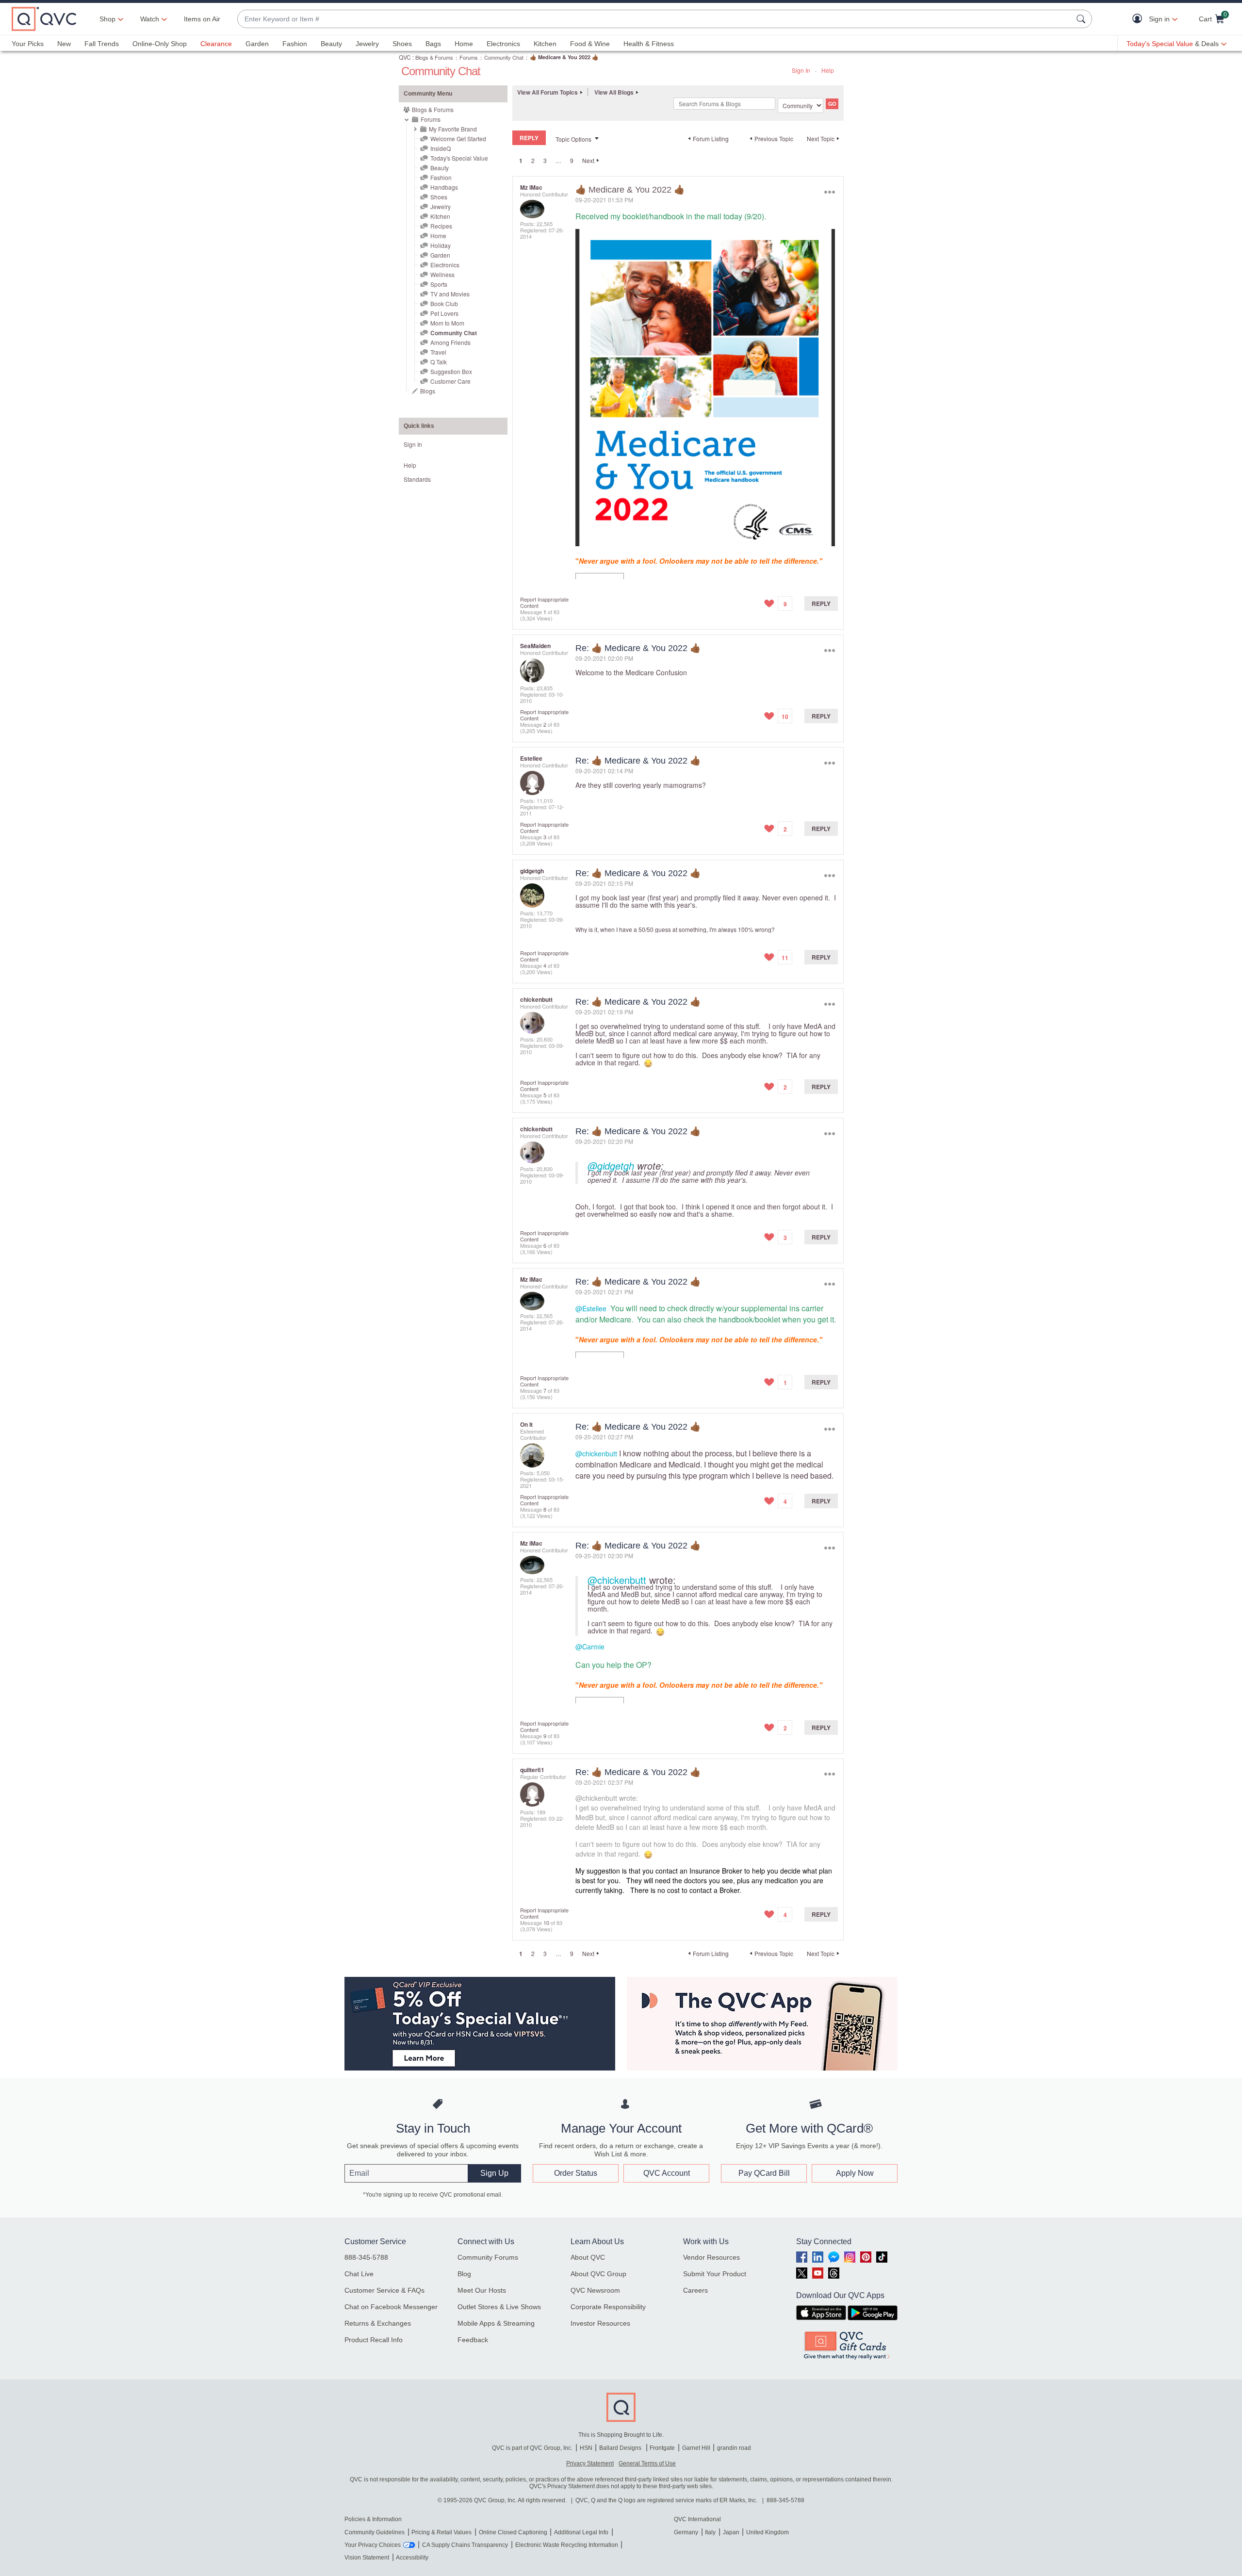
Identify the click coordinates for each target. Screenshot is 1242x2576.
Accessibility (412, 2558)
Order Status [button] (576, 2173)
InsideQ (441, 148)
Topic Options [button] (573, 139)
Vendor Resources (711, 2257)
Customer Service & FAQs (384, 2290)
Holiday (441, 245)
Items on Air (202, 19)
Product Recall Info (374, 2340)
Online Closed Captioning (513, 2532)
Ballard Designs (621, 2448)
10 (546, 1923)
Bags (433, 44)
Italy (710, 2532)
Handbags (444, 187)
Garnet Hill (696, 2448)
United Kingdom (768, 2532)
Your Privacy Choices (373, 2545)
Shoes (402, 44)
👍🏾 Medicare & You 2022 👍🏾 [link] (564, 57)
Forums (469, 57)
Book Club (444, 303)
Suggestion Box (451, 371)
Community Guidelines (375, 2532)
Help (828, 70)
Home (464, 44)
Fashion (295, 44)
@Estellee (591, 1308)
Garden (257, 44)
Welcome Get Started (458, 139)
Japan (731, 2532)
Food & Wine (590, 44)
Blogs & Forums (434, 57)
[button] (1139, 19)
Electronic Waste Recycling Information (567, 2545)
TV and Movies (450, 294)
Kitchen (545, 44)
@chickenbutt (596, 1453)
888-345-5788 (366, 2257)
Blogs (428, 391)
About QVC (588, 2257)
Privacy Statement (590, 2463)
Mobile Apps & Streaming (496, 2323)
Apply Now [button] (855, 2173)
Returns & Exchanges (378, 2323)
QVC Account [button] (667, 2173)
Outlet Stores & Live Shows (499, 2307)
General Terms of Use (647, 2463)
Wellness (442, 274)
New (64, 44)
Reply (821, 603)
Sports (439, 284)
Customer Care (450, 381)
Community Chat (504, 57)
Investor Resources (600, 2323)
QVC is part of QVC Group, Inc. (532, 2448)
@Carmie (590, 1647)
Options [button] (829, 192)
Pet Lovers (444, 313)
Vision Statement (367, 2558)
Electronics (503, 44)
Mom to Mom (447, 323)
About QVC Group (598, 2274)
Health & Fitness (649, 44)
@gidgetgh (611, 1166)
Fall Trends (102, 44)
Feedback (473, 2340)
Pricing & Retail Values (441, 2532)
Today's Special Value (459, 158)
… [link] (558, 160)
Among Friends (450, 342)
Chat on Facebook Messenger (391, 2307)
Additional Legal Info (581, 2532)
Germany (686, 2532)
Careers (695, 2290)
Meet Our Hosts (482, 2290)
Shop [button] (107, 19)
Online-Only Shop (160, 44)
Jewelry (367, 44)
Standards (417, 479)
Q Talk (439, 362)
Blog (464, 2274)
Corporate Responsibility (608, 2307)
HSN (586, 2448)
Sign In (801, 70)
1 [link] (521, 161)
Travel (438, 352)
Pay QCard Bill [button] (764, 2173)
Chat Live (359, 2274)
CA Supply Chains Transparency (465, 2545)
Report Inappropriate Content (544, 602)
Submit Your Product (715, 2274)
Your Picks (28, 44)
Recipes (441, 226)
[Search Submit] (1082, 19)
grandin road (734, 2448)
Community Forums (488, 2257)
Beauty (331, 44)
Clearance (216, 44)
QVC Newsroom (595, 2290)
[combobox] (655, 19)
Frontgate (662, 2448)
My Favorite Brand (453, 129)
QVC (405, 57)
